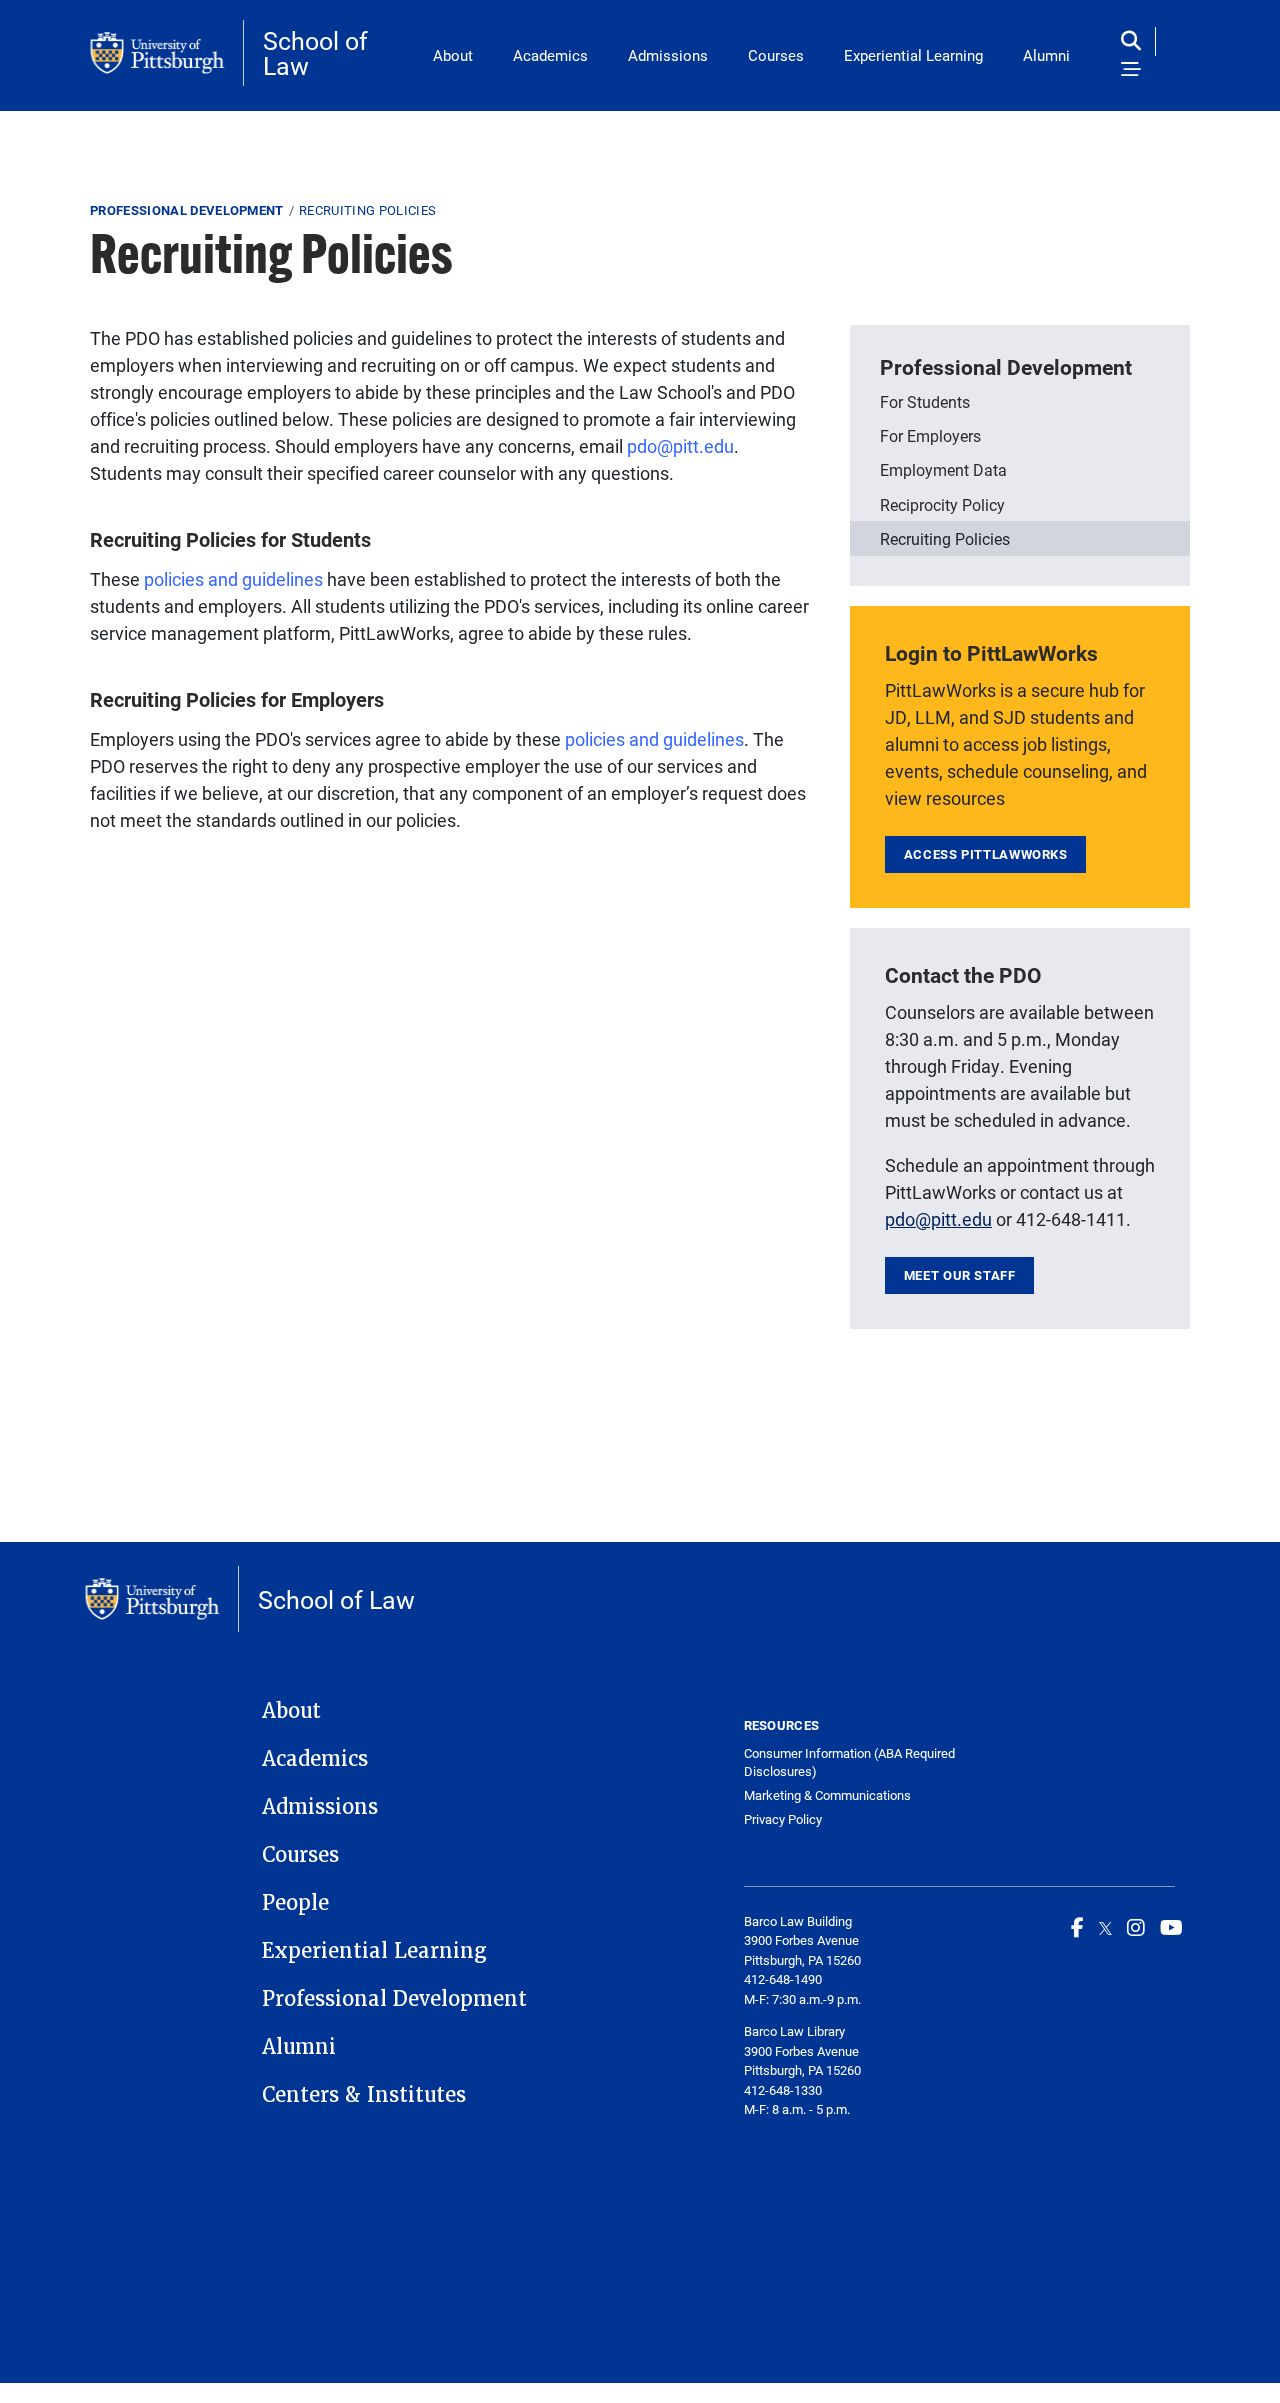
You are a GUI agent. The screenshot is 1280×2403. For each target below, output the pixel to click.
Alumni (1046, 55)
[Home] (167, 53)
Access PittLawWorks (986, 854)
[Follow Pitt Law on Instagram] (1136, 1927)
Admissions (668, 55)
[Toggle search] (1135, 41)
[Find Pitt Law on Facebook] (1077, 1927)
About (453, 55)
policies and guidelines (233, 579)
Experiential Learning (913, 55)
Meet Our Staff (960, 1275)
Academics (550, 55)
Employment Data (943, 469)
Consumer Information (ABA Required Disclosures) (849, 1762)
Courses (776, 55)
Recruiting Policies (945, 538)
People (295, 1903)
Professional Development (187, 210)
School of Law (315, 53)
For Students (925, 401)
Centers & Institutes (364, 2095)
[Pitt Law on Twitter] (1105, 1927)
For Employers (930, 435)
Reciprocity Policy (942, 504)
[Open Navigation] (1131, 70)
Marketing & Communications (827, 1795)
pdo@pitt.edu (680, 446)
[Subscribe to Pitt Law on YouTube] (1171, 1927)
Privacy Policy (783, 1819)
